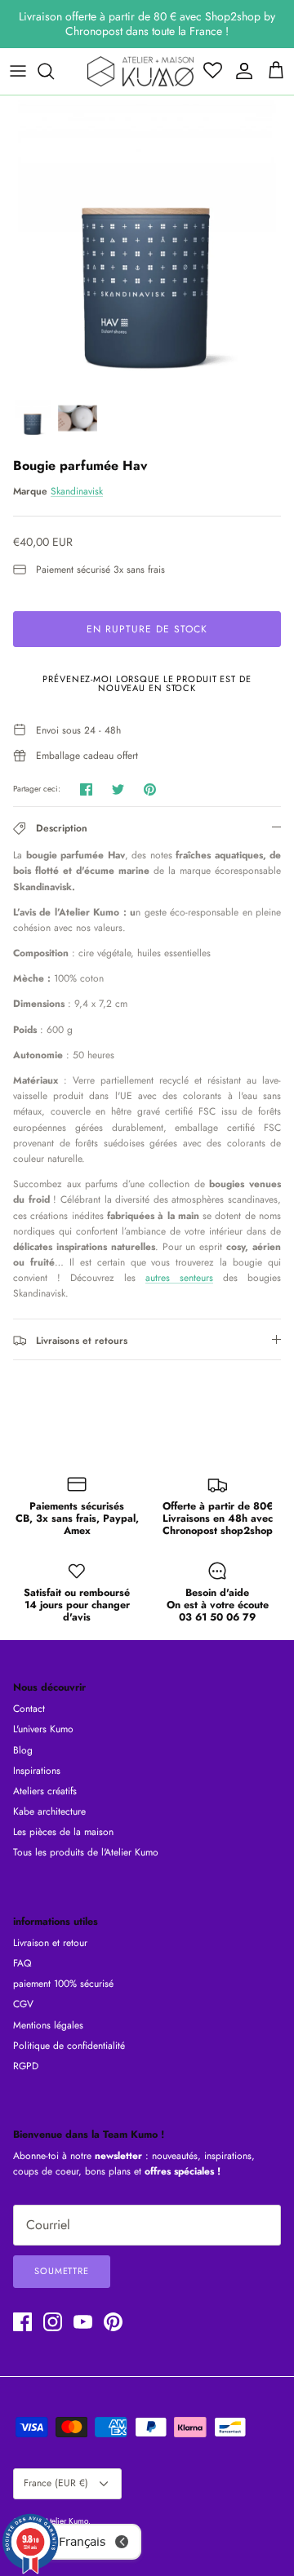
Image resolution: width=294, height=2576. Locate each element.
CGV (23, 2004)
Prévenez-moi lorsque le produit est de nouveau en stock (147, 683)
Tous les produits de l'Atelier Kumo (86, 1852)
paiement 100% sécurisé (63, 1984)
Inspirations (37, 1771)
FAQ (22, 1963)
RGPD (26, 2066)
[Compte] (240, 71)
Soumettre (62, 2271)
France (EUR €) (56, 2483)
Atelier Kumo (66, 2521)
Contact (29, 1709)
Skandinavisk (77, 491)
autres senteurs (179, 1278)
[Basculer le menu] (18, 71)
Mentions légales (48, 2025)
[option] (147, 242)
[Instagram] (53, 2322)
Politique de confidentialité (69, 2046)
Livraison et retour (50, 1943)
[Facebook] (22, 2322)
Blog (23, 1750)
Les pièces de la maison (63, 1832)
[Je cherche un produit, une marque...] (54, 71)
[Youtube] (83, 2322)
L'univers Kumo (43, 1729)
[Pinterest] (113, 2322)
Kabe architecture (49, 1811)
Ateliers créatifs (45, 1791)
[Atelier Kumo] (140, 71)
